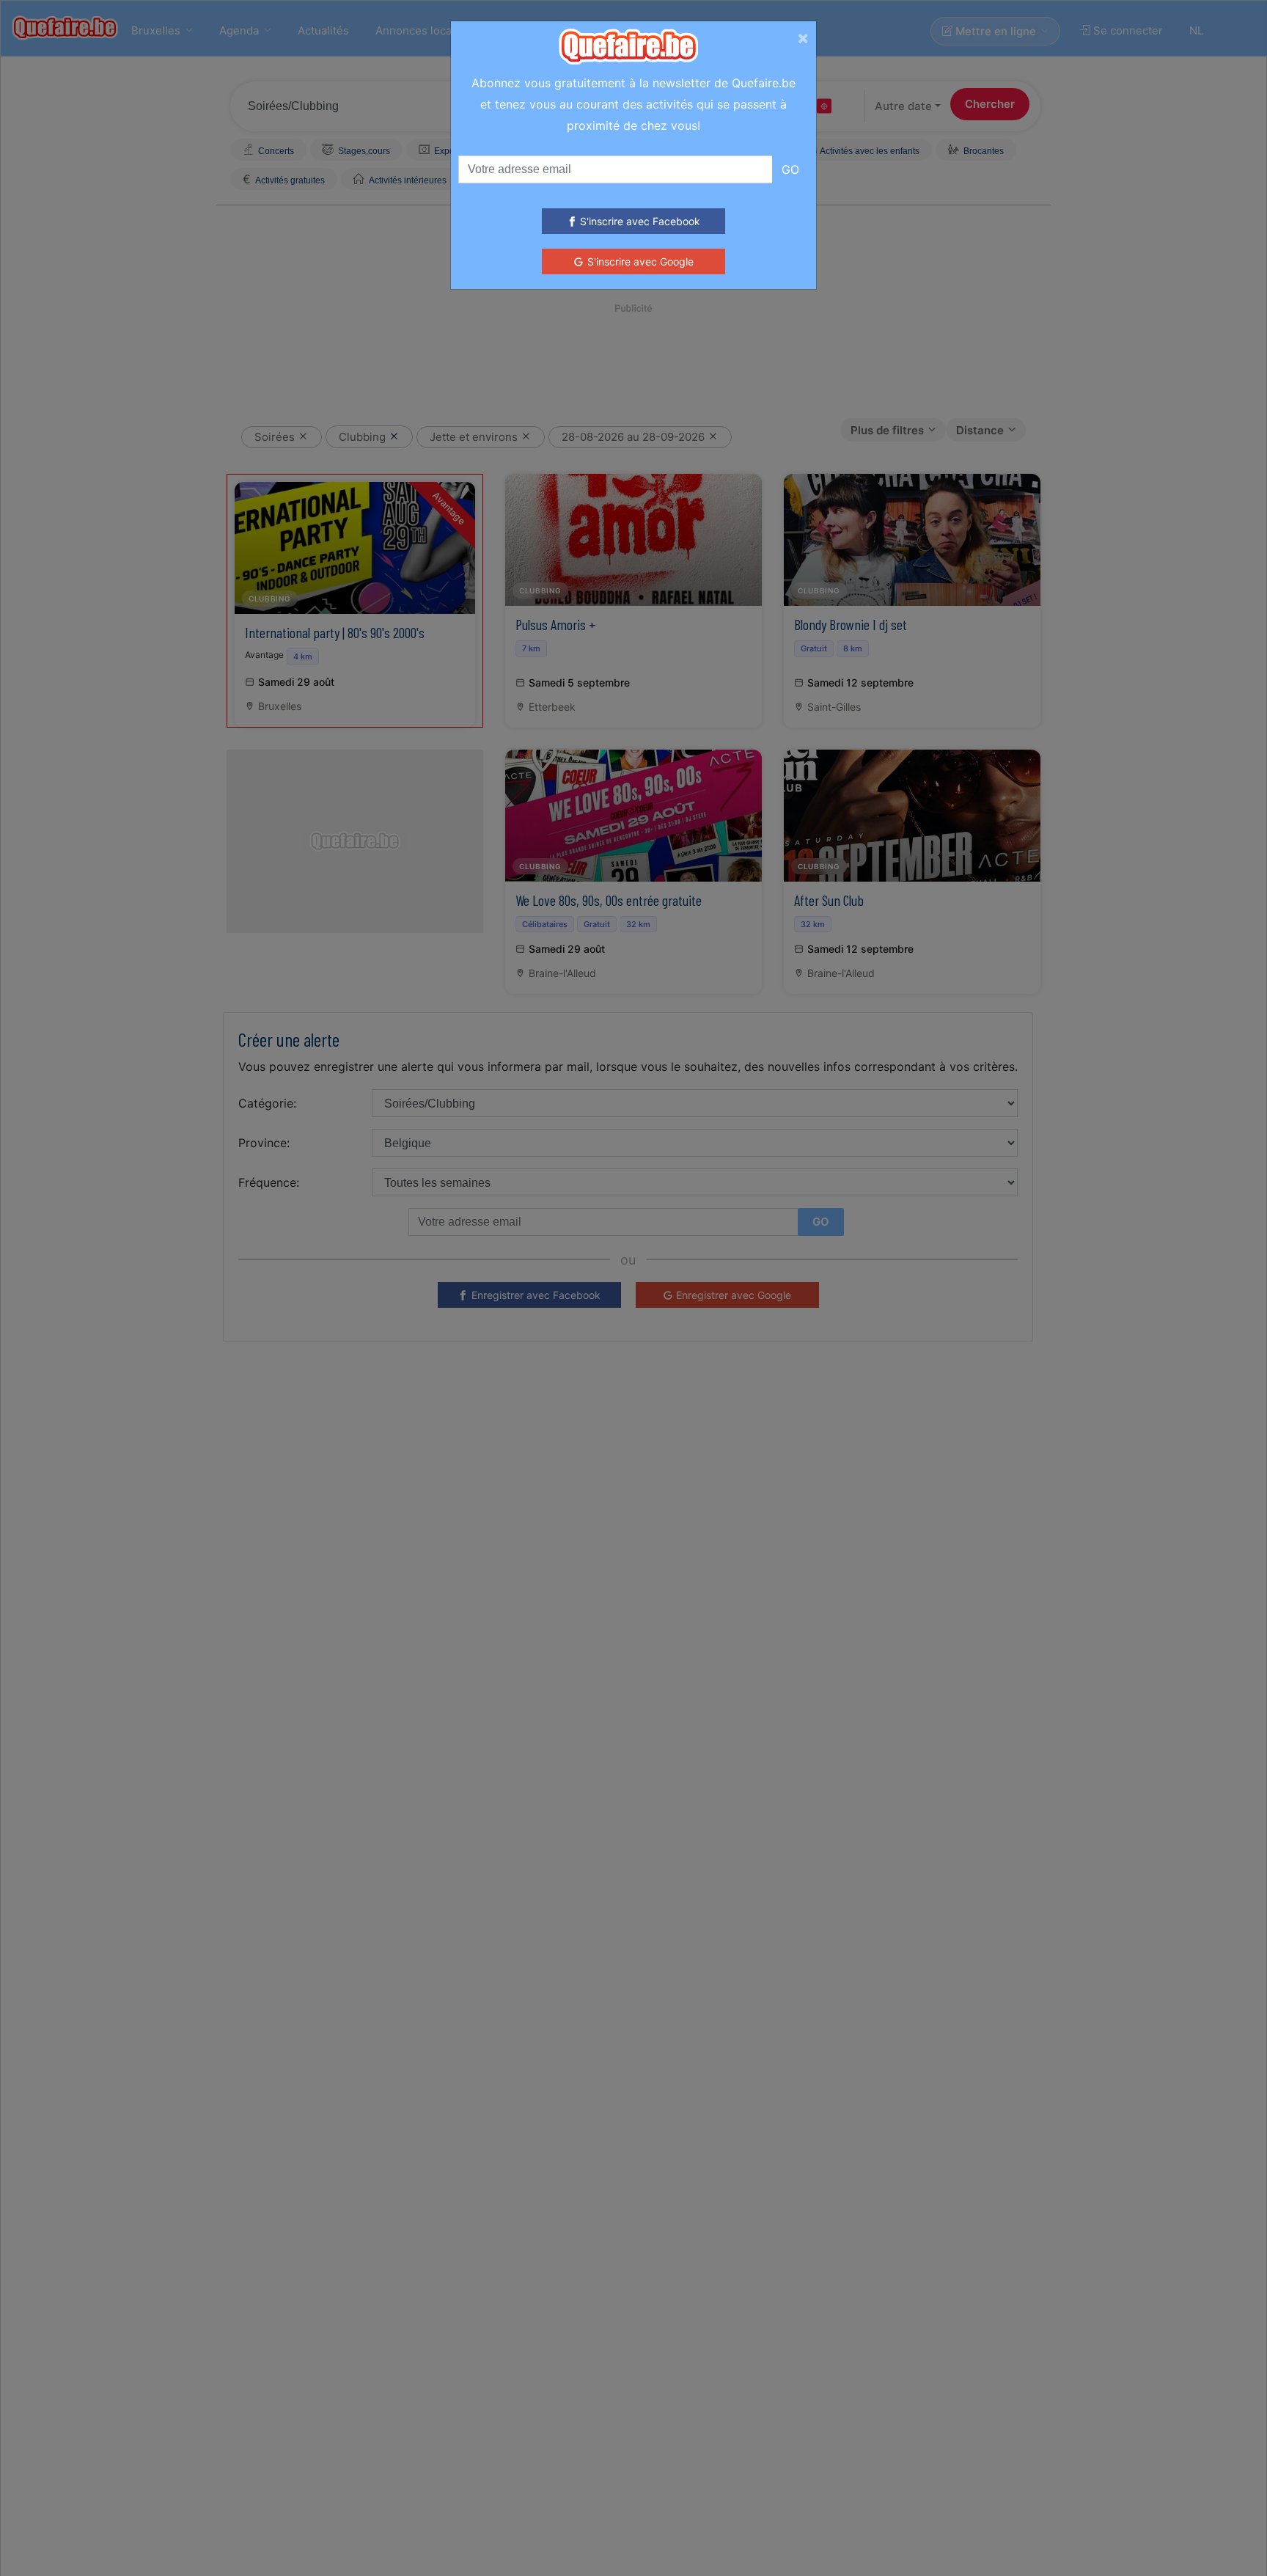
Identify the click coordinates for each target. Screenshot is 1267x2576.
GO (790, 169)
